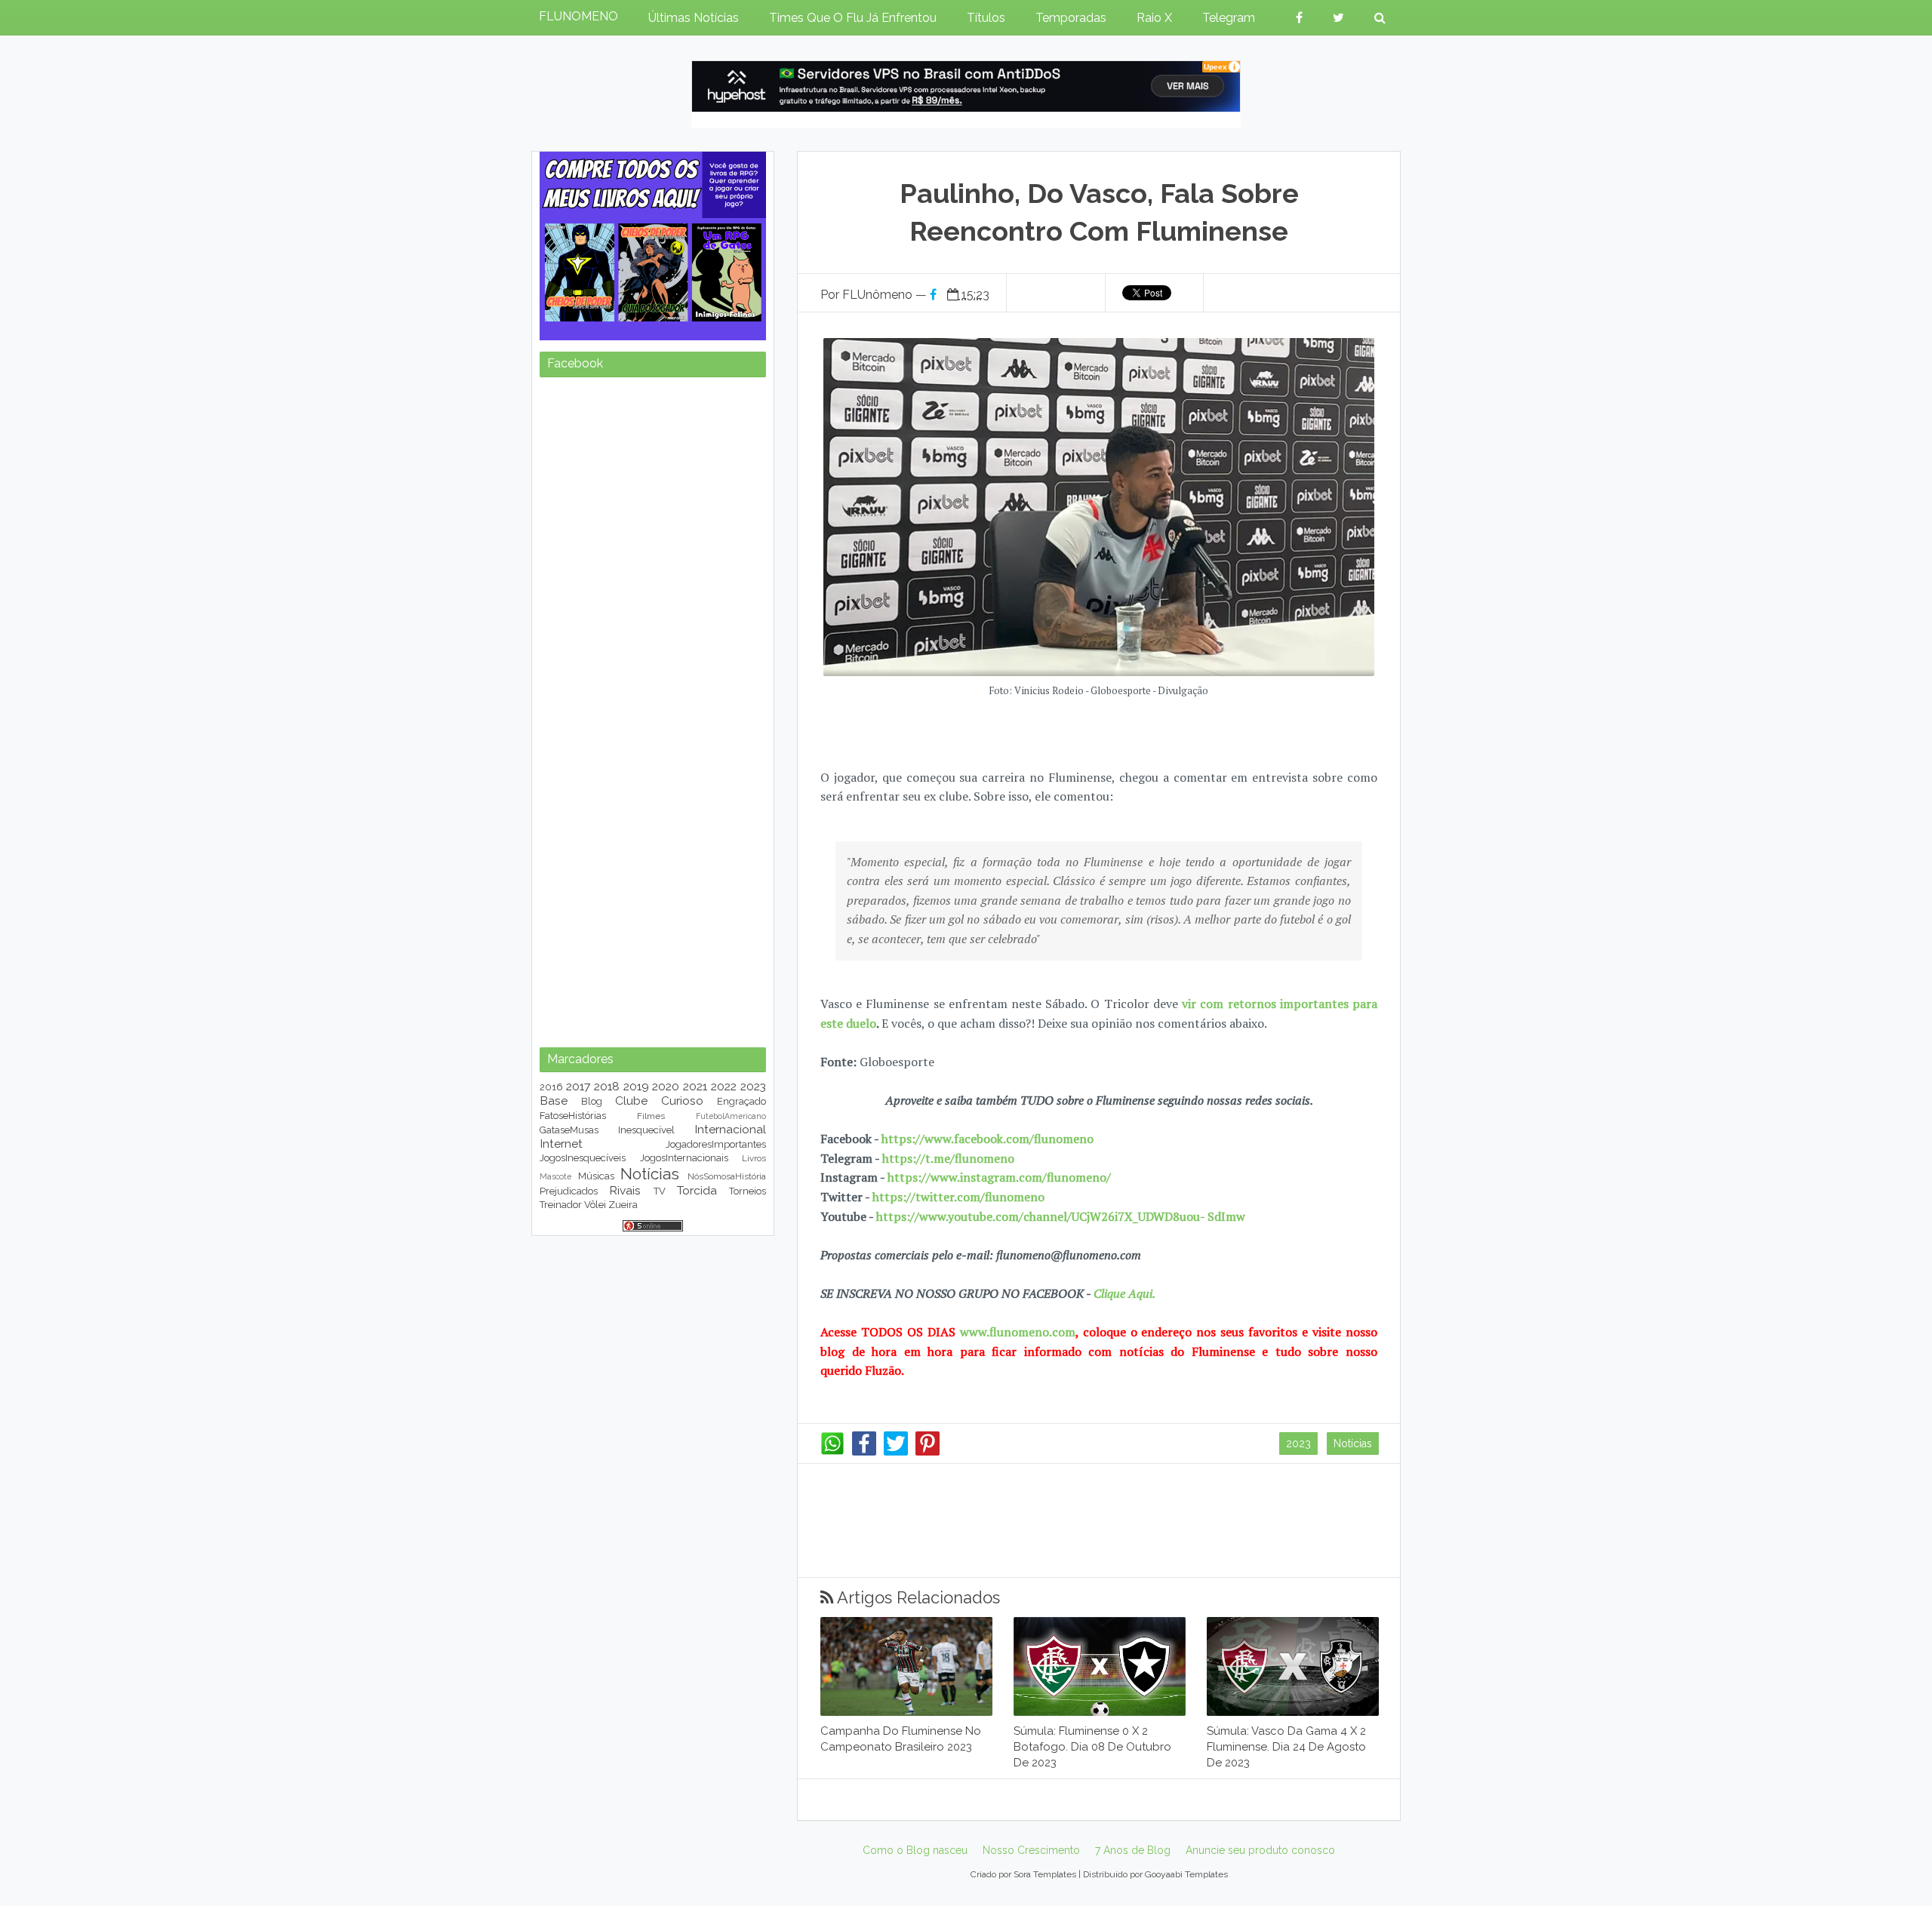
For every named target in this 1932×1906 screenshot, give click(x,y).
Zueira (623, 1205)
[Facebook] (864, 1452)
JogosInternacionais (684, 1158)
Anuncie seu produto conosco (1260, 1850)
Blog (592, 1101)
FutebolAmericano (731, 1116)
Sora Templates (1045, 1874)
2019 (636, 1086)
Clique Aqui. (1123, 1293)
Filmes (651, 1116)
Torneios (748, 1191)
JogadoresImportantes (716, 1144)
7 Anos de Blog (1133, 1850)
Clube (631, 1101)
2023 (1298, 1443)
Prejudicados (569, 1191)
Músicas (596, 1176)
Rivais (625, 1190)
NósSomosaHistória (727, 1176)
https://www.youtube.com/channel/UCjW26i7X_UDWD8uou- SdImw (1061, 1216)
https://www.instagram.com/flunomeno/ (999, 1177)
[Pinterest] (928, 1452)
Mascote (555, 1176)
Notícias (1353, 1443)
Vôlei (595, 1205)
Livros (754, 1158)
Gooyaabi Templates (1186, 1874)
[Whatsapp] (832, 1452)
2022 (724, 1086)
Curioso (682, 1101)
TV (660, 1191)
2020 (666, 1086)
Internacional (730, 1129)
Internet (561, 1144)
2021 (695, 1086)
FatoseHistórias (573, 1116)
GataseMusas (569, 1130)
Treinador (561, 1205)
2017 (578, 1086)
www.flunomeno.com (1018, 1332)
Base (554, 1101)
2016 (551, 1087)
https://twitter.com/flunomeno (958, 1197)
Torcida (697, 1190)
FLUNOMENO (578, 16)
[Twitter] (896, 1452)
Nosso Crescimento (1031, 1850)
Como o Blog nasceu (915, 1850)
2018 (607, 1086)
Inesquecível (646, 1130)
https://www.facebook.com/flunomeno (988, 1139)
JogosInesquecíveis (583, 1158)
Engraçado (741, 1101)
